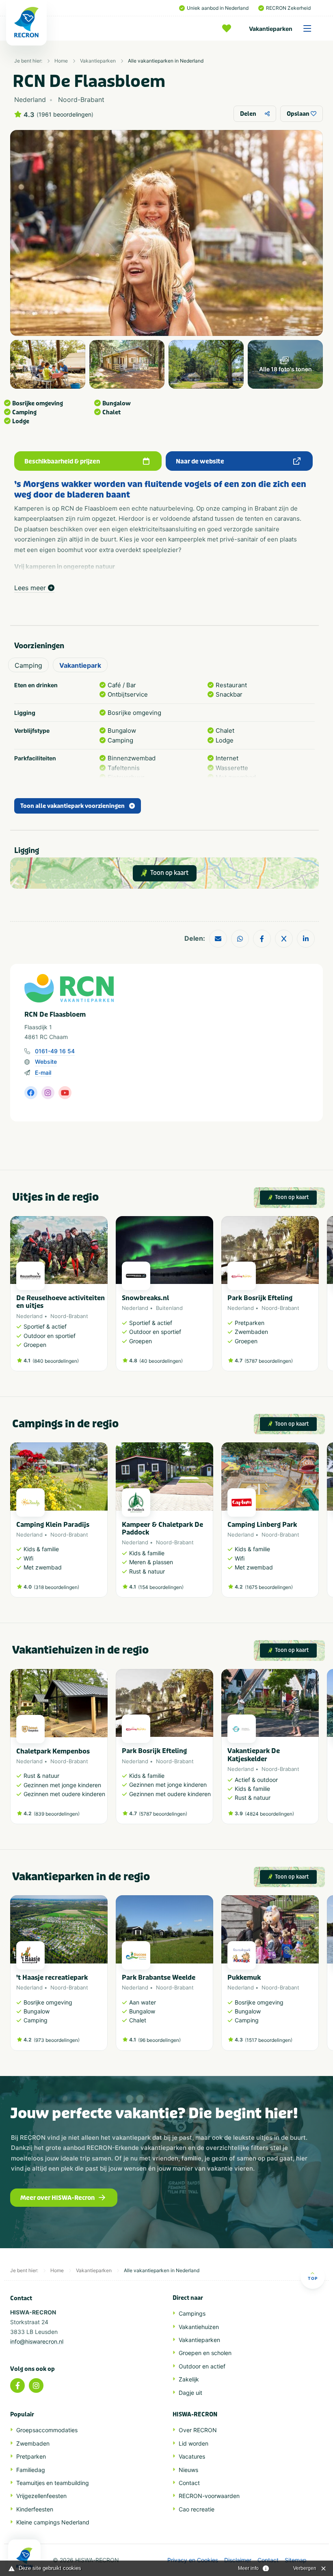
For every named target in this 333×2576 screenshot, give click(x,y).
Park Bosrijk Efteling (260, 1298)
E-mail (43, 1073)
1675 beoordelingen (269, 1587)
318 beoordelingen (56, 1587)
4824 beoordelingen (269, 1814)
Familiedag (31, 2470)
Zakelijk (189, 2379)
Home (61, 61)
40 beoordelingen (161, 1361)
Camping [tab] (28, 665)
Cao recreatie (197, 2509)
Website (46, 1062)
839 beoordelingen (57, 1814)
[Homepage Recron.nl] (24, 2558)
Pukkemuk (244, 1977)
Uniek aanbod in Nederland (218, 8)
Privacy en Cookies (193, 2560)
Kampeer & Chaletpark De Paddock (162, 1528)
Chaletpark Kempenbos (53, 1751)
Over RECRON (198, 2430)
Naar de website (200, 461)
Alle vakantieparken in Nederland (166, 61)
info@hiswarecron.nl (37, 2341)
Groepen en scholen (205, 2353)
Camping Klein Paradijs (53, 1525)
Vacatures (192, 2456)
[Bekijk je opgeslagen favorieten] (229, 28)
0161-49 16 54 (55, 1051)
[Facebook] (17, 2386)
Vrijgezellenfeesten (41, 2496)
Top (313, 2278)
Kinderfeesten (35, 2509)
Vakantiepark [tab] (80, 665)
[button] (315, 1298)
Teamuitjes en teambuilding (53, 2483)
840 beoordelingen (56, 1361)
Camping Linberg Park (262, 1525)
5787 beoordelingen (269, 1361)
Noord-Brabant (69, 1316)
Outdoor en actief (202, 2366)
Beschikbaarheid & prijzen (62, 461)
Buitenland (169, 1308)
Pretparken (31, 2456)
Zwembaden (33, 2443)
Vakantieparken (271, 29)
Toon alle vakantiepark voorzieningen (72, 806)
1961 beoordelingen (65, 115)
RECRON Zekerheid (288, 8)
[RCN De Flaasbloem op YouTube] (65, 1093)
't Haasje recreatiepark (52, 1977)
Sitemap (296, 2560)
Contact (189, 2483)
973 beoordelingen (57, 2040)
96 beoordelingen (159, 2040)
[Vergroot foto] (48, 364)
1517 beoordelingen (269, 2040)
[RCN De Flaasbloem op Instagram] (48, 1093)
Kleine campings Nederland (53, 2522)
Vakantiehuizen (199, 2327)
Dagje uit (190, 2393)
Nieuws (188, 2470)
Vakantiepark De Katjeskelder (254, 1755)
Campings (192, 2313)
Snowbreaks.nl (145, 1298)
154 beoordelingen (161, 1587)
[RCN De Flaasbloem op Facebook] (31, 1093)
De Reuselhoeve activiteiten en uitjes (61, 1302)
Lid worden (194, 2443)
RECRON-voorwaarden (209, 2496)
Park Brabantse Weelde (159, 1977)
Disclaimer (238, 2560)
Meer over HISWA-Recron (57, 2198)
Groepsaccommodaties (47, 2430)
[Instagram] (36, 2386)
